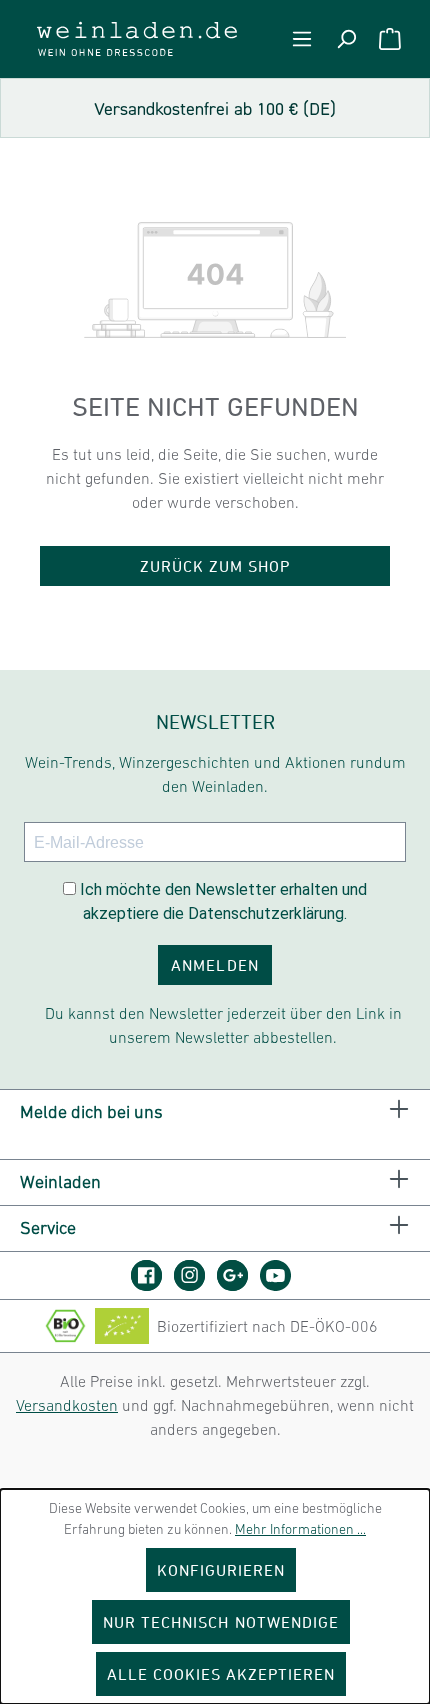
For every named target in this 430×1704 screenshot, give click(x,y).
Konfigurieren (221, 1570)
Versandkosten (67, 1405)
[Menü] (302, 39)
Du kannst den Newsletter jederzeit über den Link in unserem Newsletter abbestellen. (223, 1025)
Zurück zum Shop (215, 566)
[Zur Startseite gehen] (137, 39)
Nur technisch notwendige (221, 1622)
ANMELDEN (214, 965)
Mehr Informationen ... (300, 1529)
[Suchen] (346, 39)
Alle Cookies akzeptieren (221, 1674)
